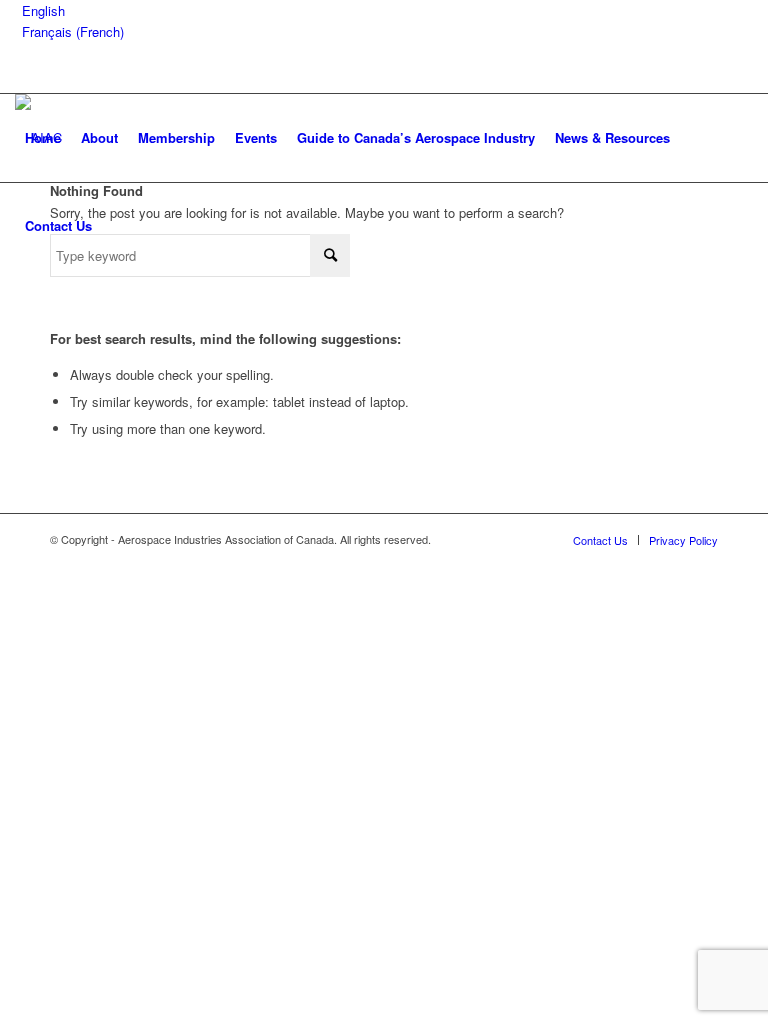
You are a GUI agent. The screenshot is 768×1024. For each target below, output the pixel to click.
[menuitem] (43, 138)
